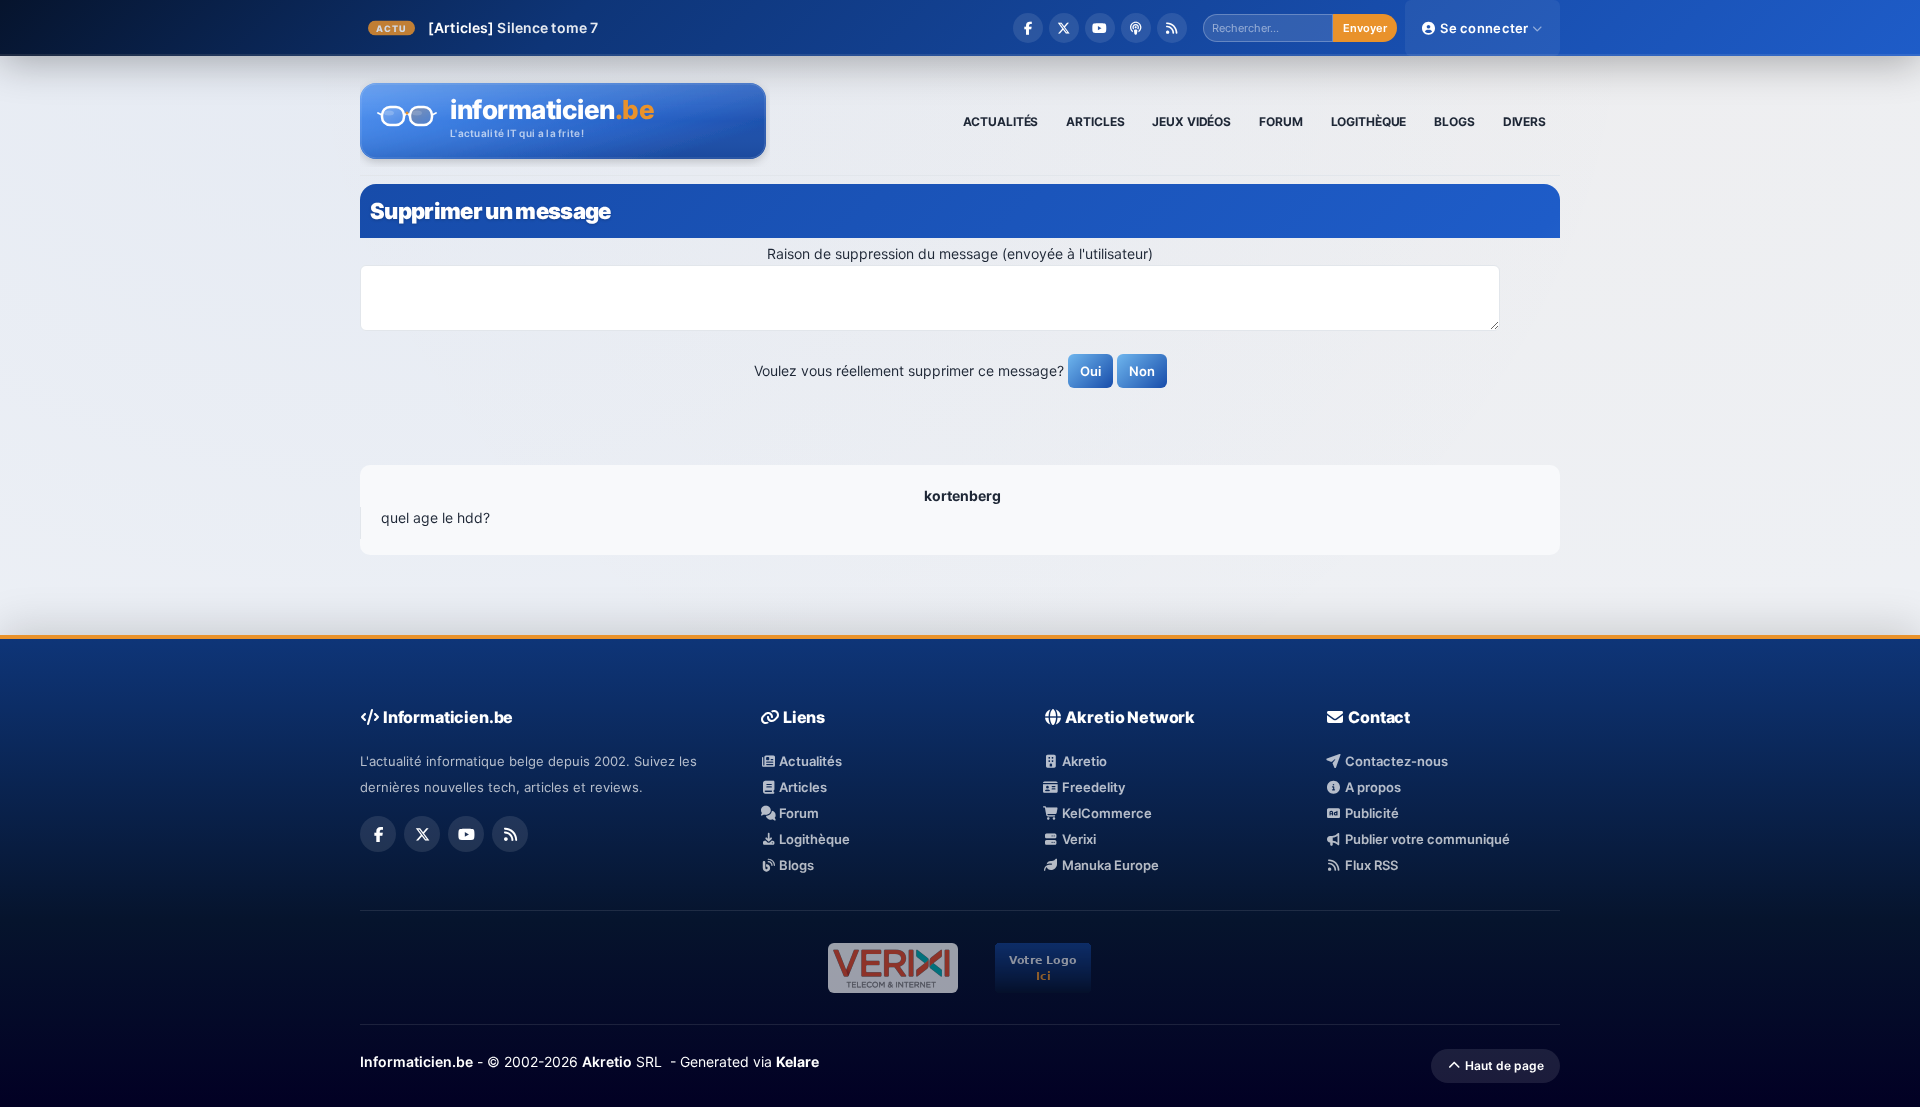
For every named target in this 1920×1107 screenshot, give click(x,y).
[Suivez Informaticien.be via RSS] (1172, 28)
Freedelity (1092, 787)
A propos (1371, 787)
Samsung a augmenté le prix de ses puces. (661, 27)
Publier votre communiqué (1425, 839)
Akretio (1083, 761)
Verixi (1077, 839)
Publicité (1370, 813)
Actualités (809, 761)
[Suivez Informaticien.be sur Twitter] (1064, 28)
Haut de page (1503, 1065)
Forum (797, 813)
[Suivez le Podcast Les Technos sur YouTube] (1100, 28)
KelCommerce (1105, 813)
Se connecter (1484, 28)
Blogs (795, 865)
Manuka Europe (1109, 865)
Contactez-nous (1394, 761)
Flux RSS (1369, 865)
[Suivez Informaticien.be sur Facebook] (1028, 28)
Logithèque (813, 839)
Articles (801, 787)
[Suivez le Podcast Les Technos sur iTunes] (1136, 28)
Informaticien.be (416, 1061)
